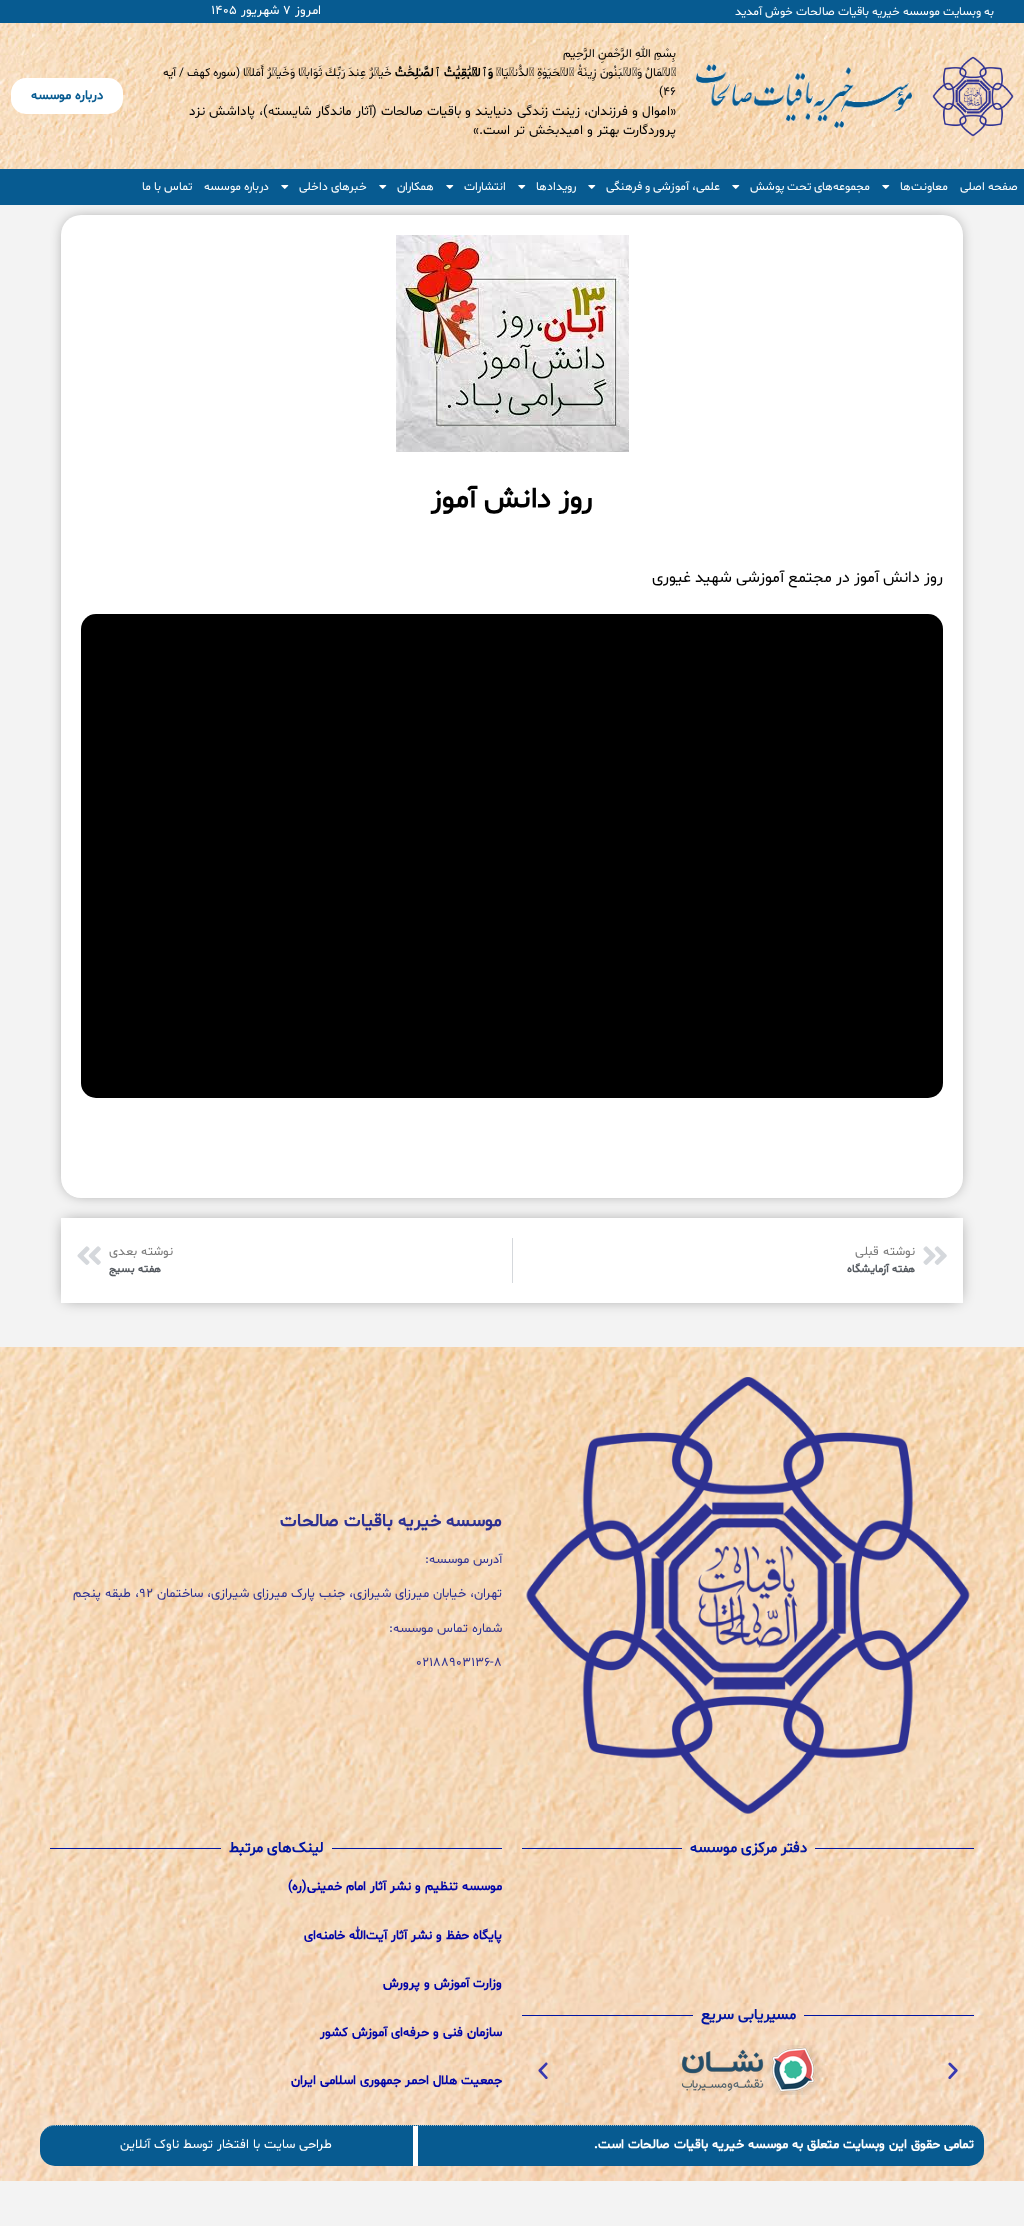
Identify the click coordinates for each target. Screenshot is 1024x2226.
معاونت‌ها (924, 187)
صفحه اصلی (989, 187)
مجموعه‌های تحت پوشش (810, 187)
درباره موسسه (236, 187)
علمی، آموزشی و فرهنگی (663, 187)
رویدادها (556, 187)
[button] (953, 2070)
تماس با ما (167, 187)
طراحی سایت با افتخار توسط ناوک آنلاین (226, 2145)
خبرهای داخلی (333, 187)
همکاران (415, 187)
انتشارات (485, 187)
